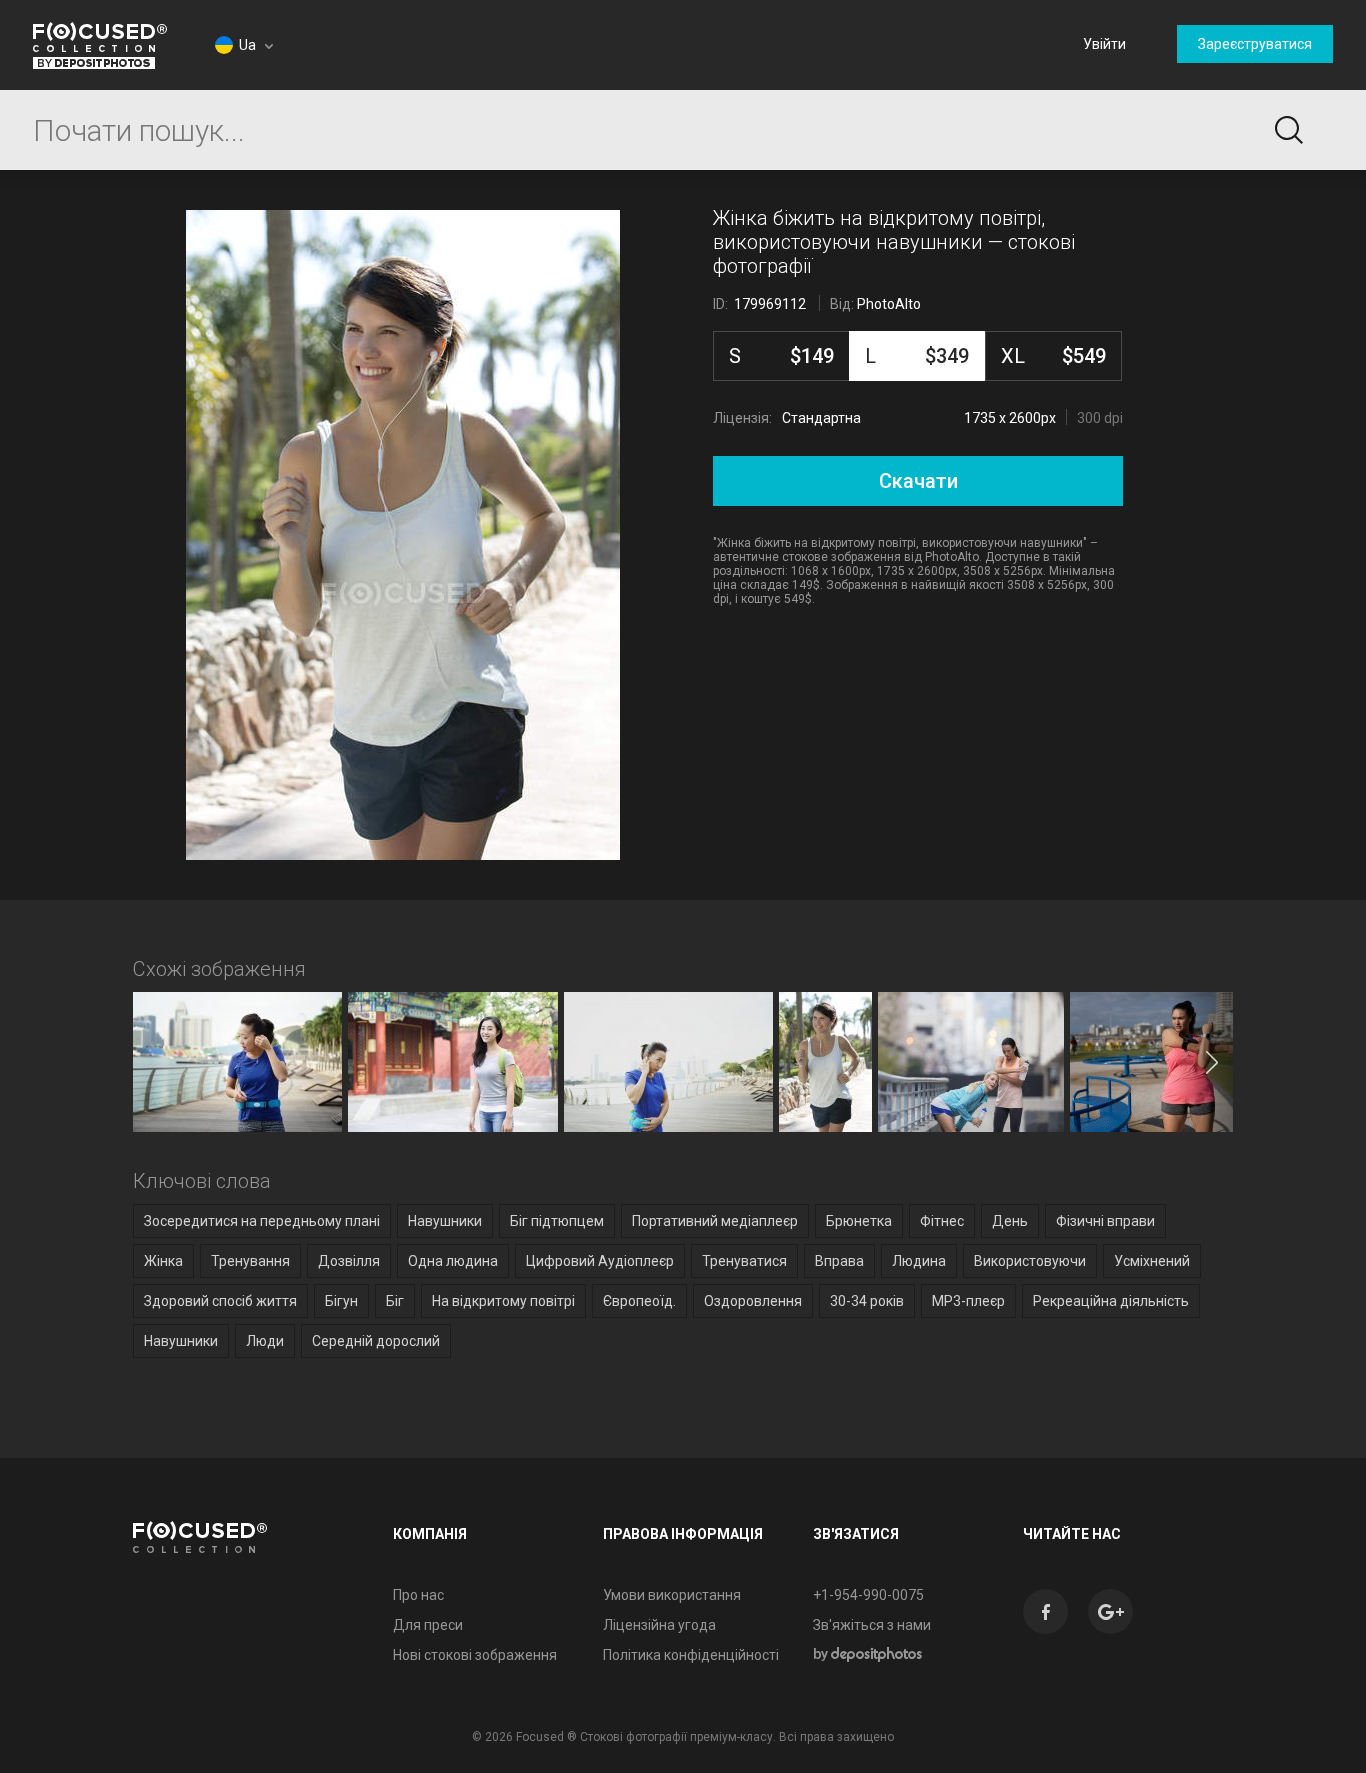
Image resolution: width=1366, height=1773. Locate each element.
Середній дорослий (376, 1341)
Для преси (428, 1625)
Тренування (250, 1261)
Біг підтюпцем (557, 1221)
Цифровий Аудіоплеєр (600, 1261)
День (1010, 1221)
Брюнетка (859, 1221)
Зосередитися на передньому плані (262, 1221)
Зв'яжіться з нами (872, 1625)
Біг (395, 1301)
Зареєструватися (1255, 44)
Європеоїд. (639, 1301)
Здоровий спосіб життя (220, 1301)
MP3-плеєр (968, 1301)
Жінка (163, 1261)
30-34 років (867, 1301)
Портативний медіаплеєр (715, 1221)
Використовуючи (1030, 1261)
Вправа (839, 1261)
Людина (919, 1261)
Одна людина (453, 1261)
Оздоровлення (753, 1301)
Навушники (445, 1221)
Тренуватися (744, 1261)
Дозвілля (349, 1261)
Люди (265, 1341)
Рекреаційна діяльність (1111, 1301)
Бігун (341, 1301)
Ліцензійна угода (659, 1625)
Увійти (1104, 44)
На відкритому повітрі (503, 1301)
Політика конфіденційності (691, 1655)
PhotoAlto (889, 304)
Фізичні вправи (1105, 1221)
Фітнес (942, 1221)
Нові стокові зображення (475, 1655)
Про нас (418, 1595)
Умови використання (672, 1595)
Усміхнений (1152, 1261)
